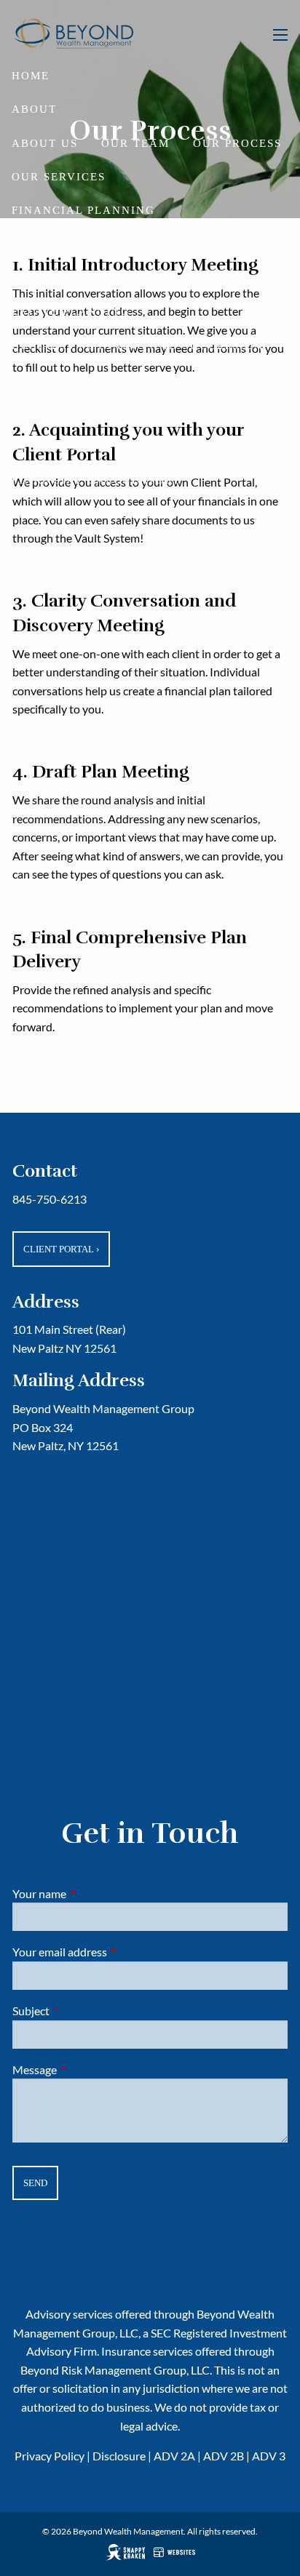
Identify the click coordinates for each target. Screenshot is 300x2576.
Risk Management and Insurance (132, 379)
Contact (42, 615)
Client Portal (61, 1249)
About (34, 109)
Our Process (237, 143)
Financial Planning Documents (126, 514)
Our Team (135, 143)
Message (87, 2069)
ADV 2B (224, 2456)
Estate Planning (71, 311)
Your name (92, 1893)
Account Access (186, 548)
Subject (83, 2011)
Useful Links (58, 548)
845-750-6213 (50, 1199)
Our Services (59, 177)
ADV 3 (269, 2456)
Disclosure (119, 2456)
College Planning (78, 413)
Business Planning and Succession (138, 345)
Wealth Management (87, 278)
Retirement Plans (76, 244)
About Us (45, 143)
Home (31, 76)
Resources (50, 447)
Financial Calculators (96, 480)
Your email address (112, 1952)
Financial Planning (83, 210)
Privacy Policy (50, 2456)
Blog (29, 581)
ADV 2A (174, 2456)
